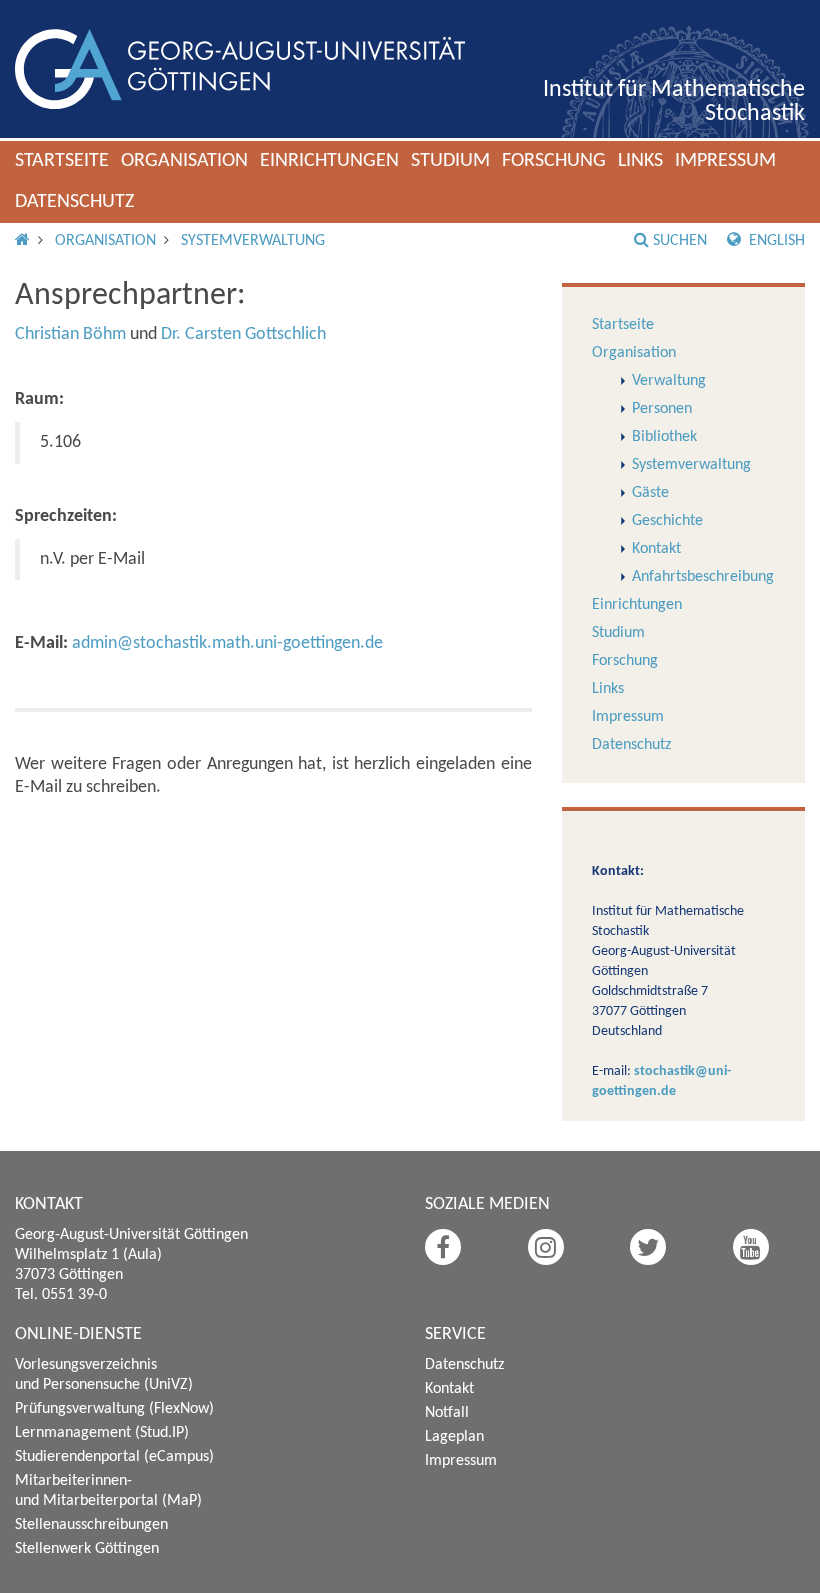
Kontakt (656, 549)
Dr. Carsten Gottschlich (243, 334)
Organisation (184, 161)
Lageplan (454, 1437)
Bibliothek (664, 437)
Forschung (554, 161)
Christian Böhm (70, 334)
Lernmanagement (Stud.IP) (102, 1433)
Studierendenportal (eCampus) (114, 1457)
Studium (450, 161)
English (775, 241)
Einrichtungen (329, 161)
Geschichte (667, 521)
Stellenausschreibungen (91, 1525)
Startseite (62, 161)
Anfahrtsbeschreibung (703, 577)
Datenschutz (74, 202)
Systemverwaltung (253, 241)
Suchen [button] (680, 241)
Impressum (725, 161)
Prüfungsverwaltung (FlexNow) (114, 1409)
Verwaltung (669, 381)
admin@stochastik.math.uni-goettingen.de (227, 643)
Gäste (650, 493)
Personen (662, 409)
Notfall (447, 1413)
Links (640, 161)
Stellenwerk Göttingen (87, 1549)
